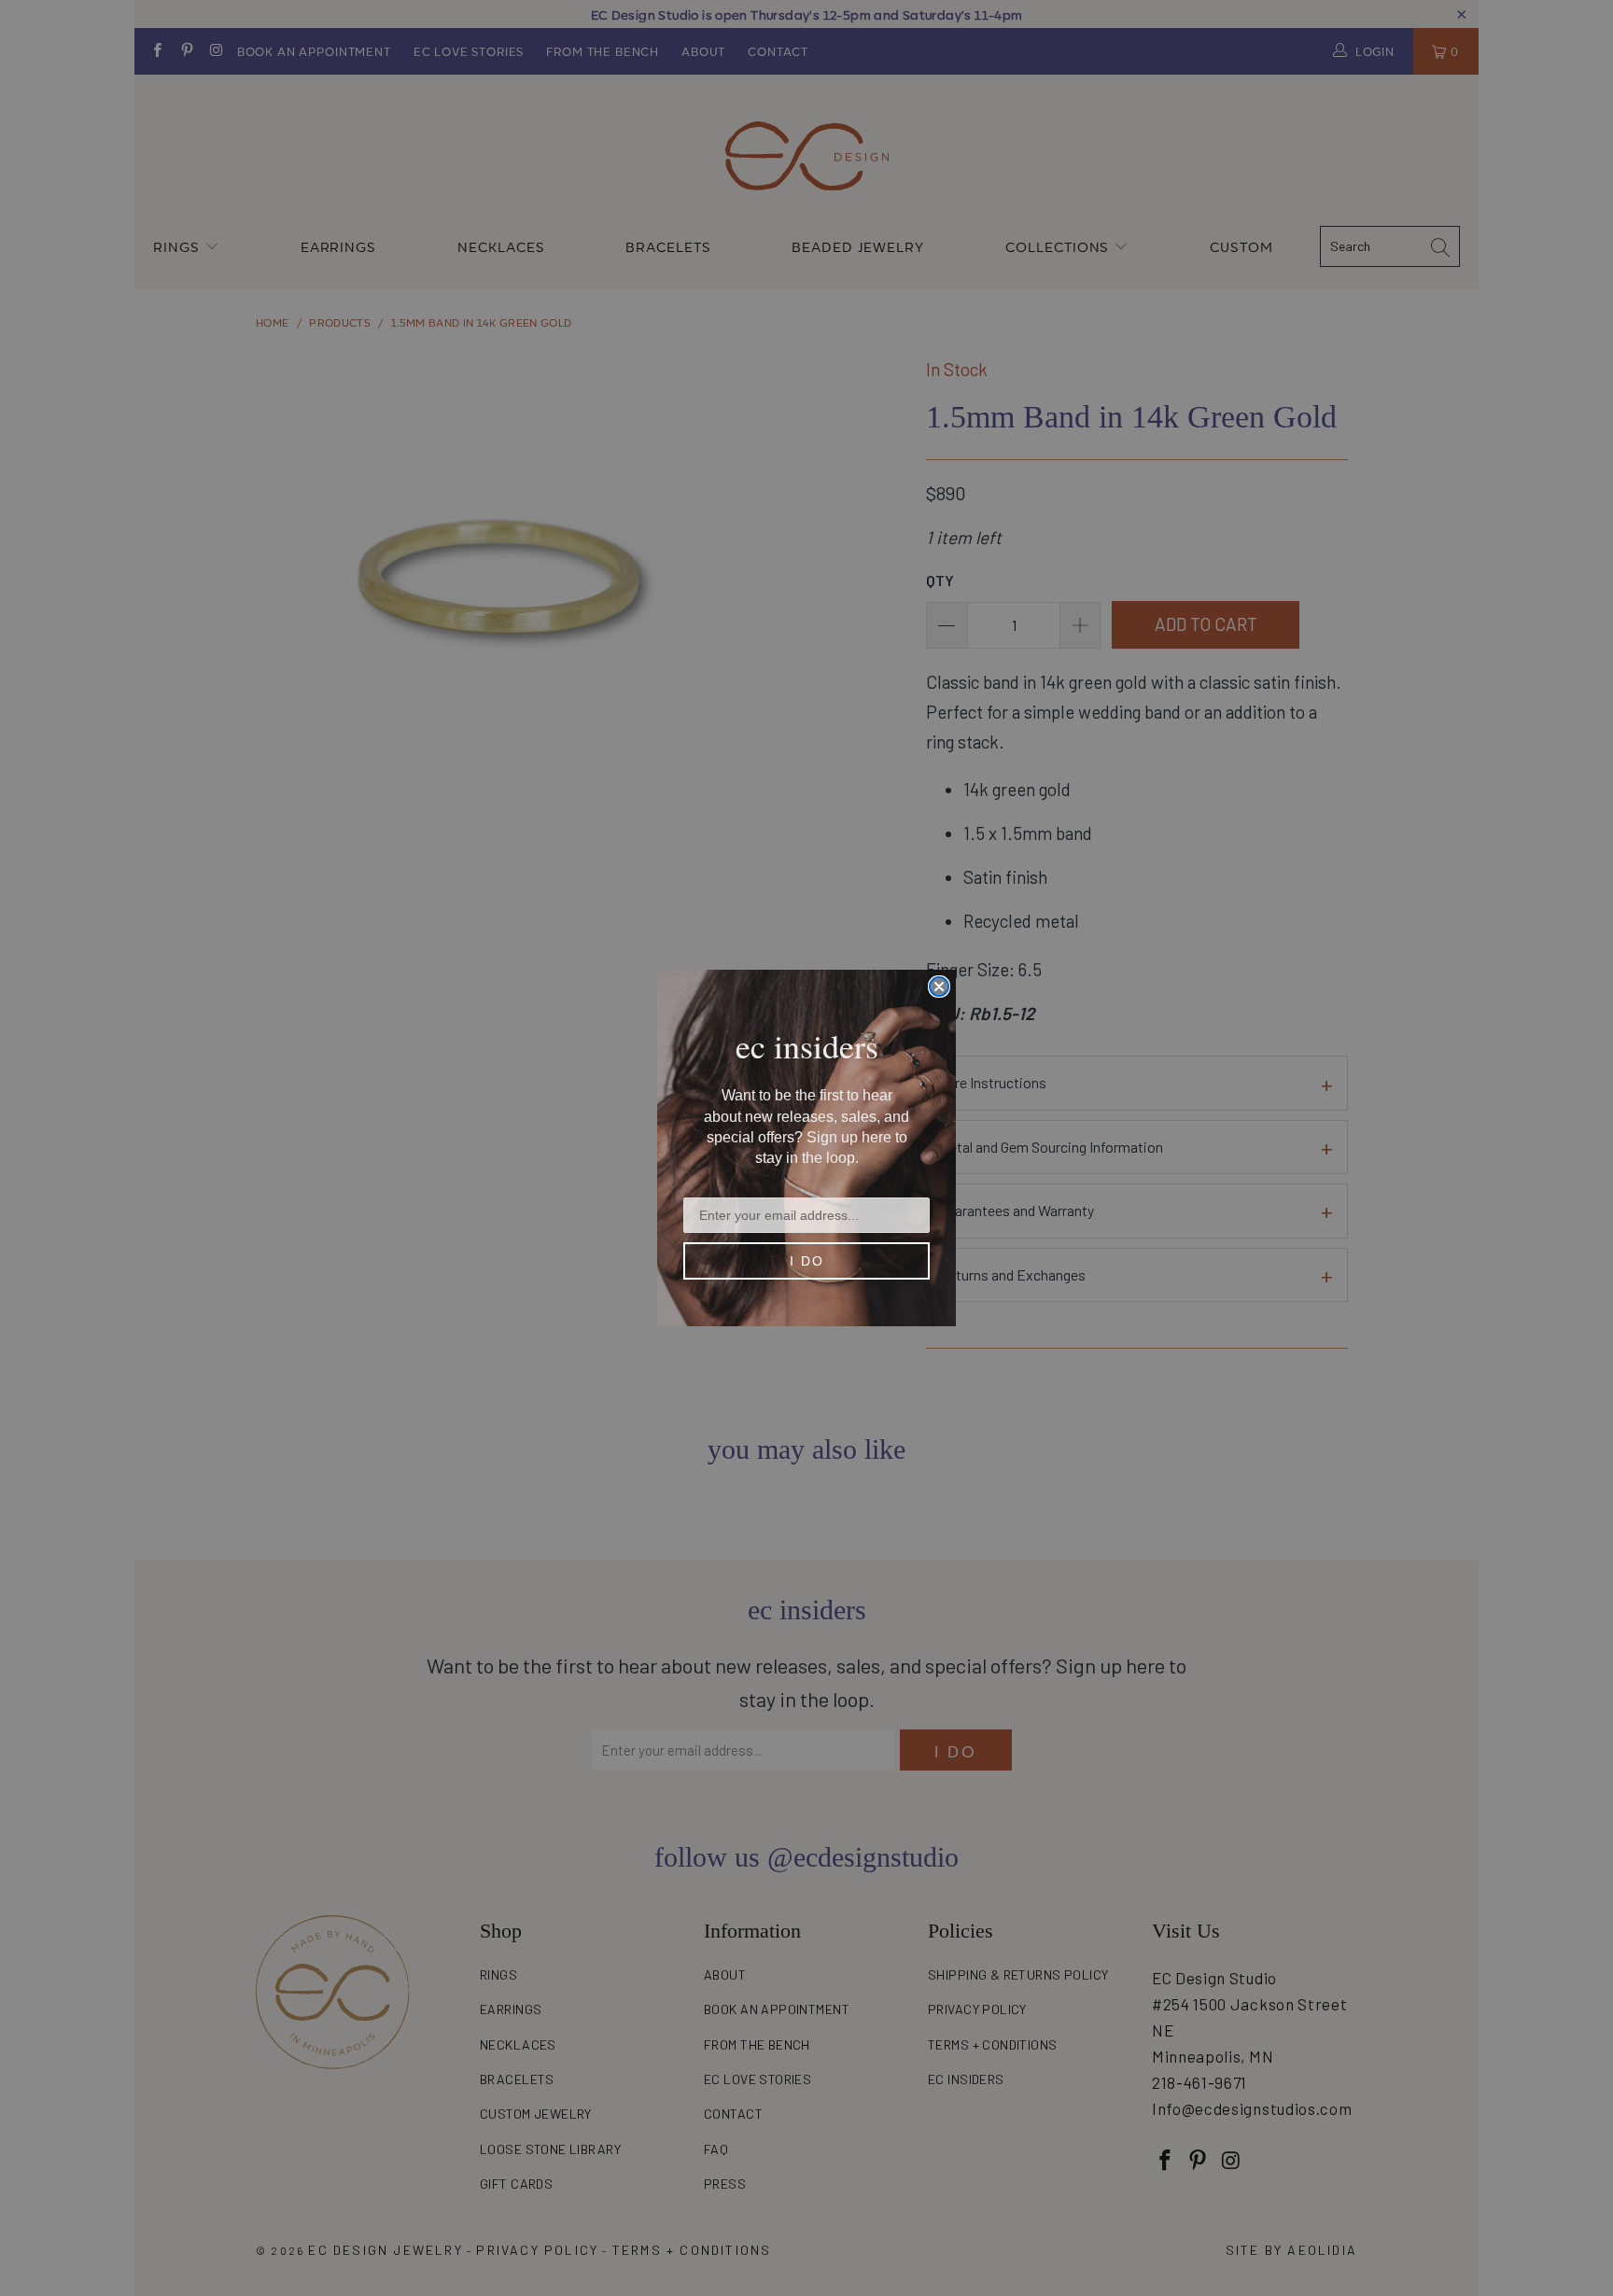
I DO (807, 1261)
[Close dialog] (939, 987)
